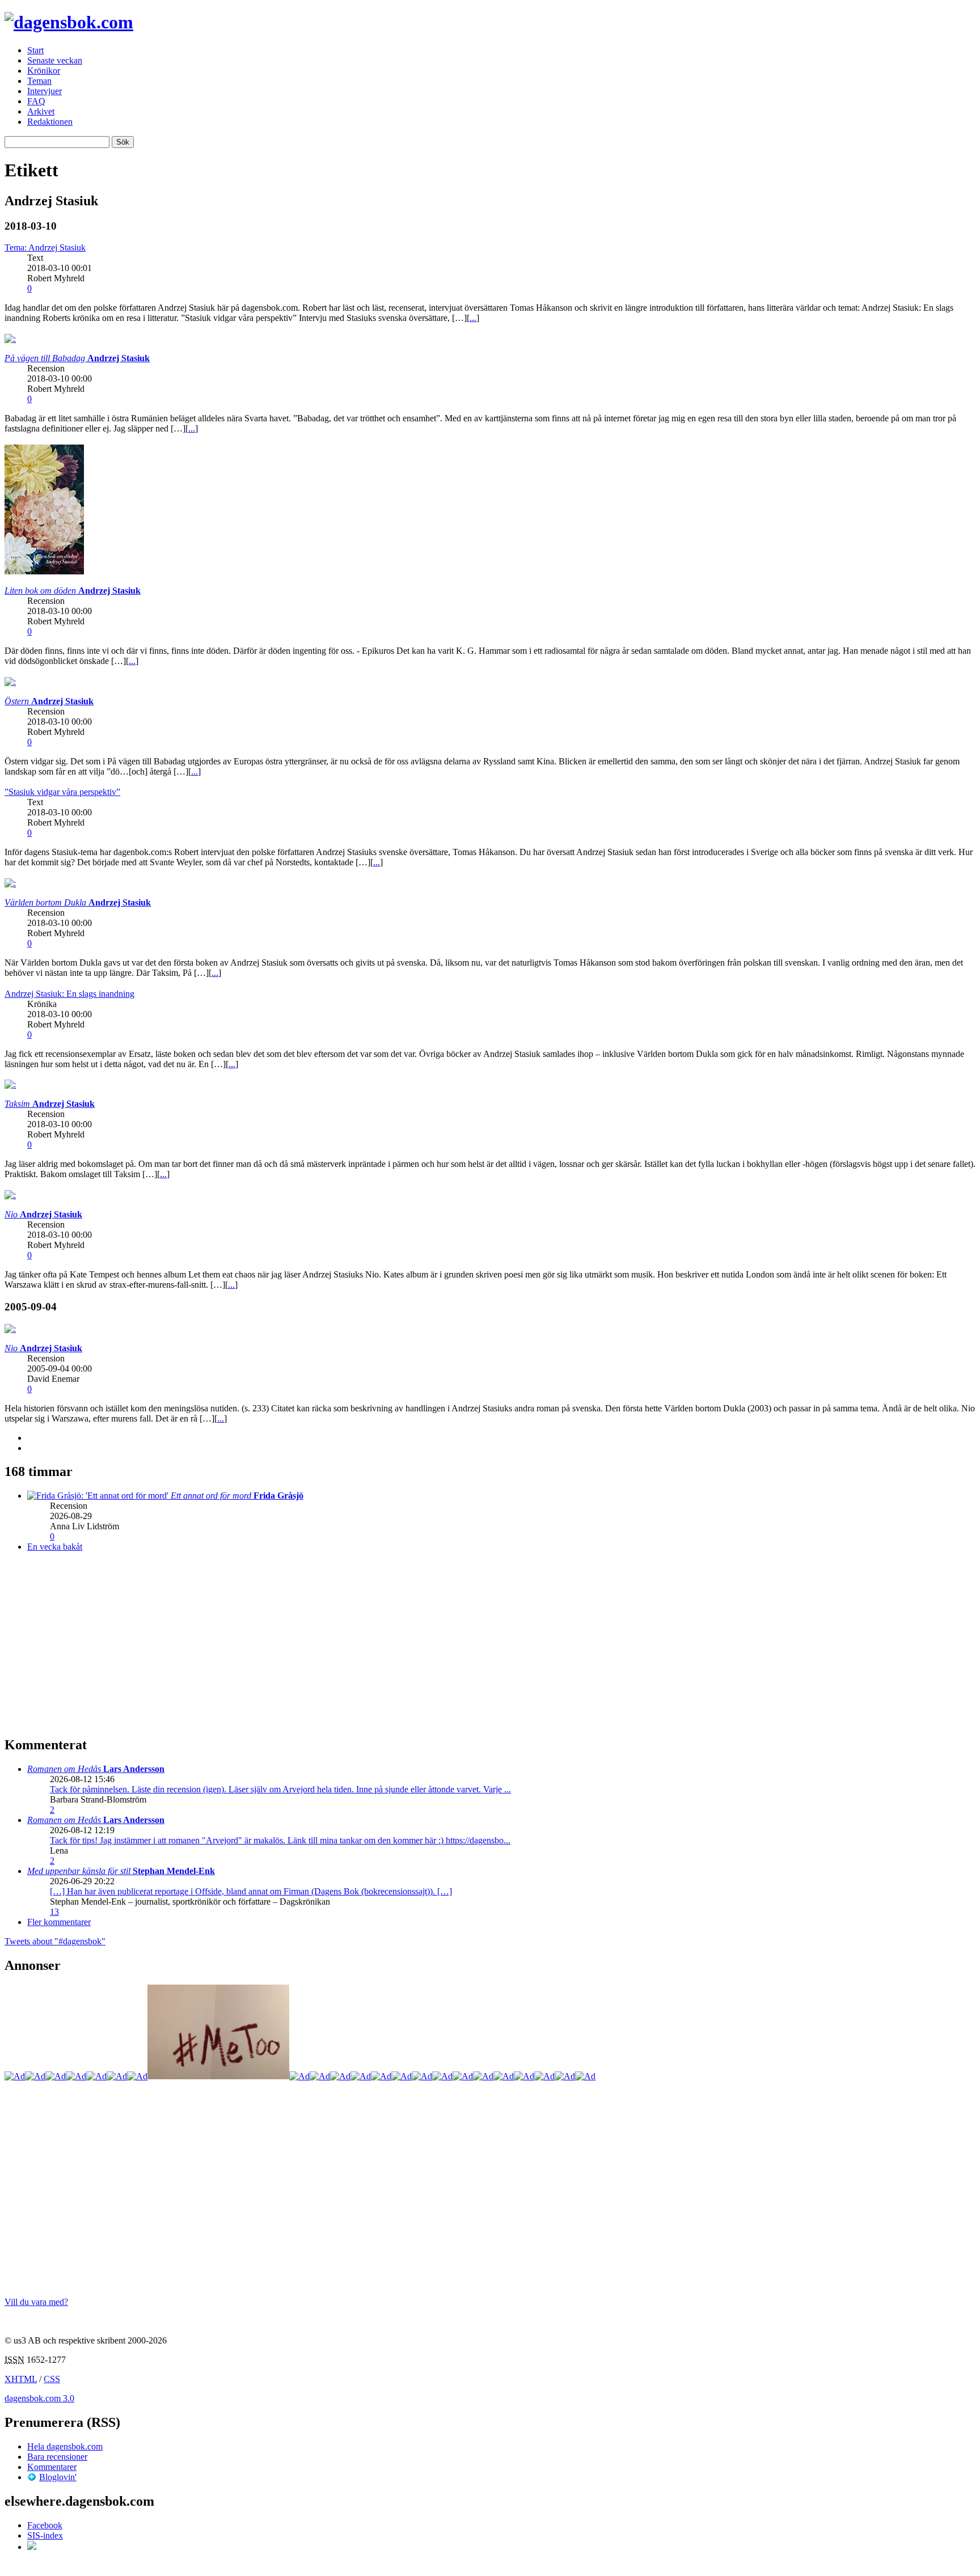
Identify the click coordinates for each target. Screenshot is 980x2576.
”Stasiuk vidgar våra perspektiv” (62, 792)
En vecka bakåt (55, 1547)
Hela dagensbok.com (65, 2446)
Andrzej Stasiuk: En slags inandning (69, 994)
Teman (39, 81)
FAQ (36, 101)
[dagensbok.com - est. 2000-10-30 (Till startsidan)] (69, 22)
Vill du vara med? (36, 2302)
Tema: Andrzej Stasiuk (45, 248)
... (473, 318)
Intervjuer (45, 91)
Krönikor (44, 71)
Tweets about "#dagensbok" (55, 1941)
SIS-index (45, 2535)
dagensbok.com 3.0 (39, 2398)
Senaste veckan (55, 60)
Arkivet (41, 111)
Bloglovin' (58, 2477)
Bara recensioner (57, 2457)
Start (35, 50)
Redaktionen (50, 122)
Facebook (45, 2525)
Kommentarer (52, 2467)
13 (54, 1912)
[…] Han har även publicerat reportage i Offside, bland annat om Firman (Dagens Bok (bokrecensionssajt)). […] (251, 1891)
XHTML (21, 2379)
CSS (52, 2379)
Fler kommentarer (59, 1922)
